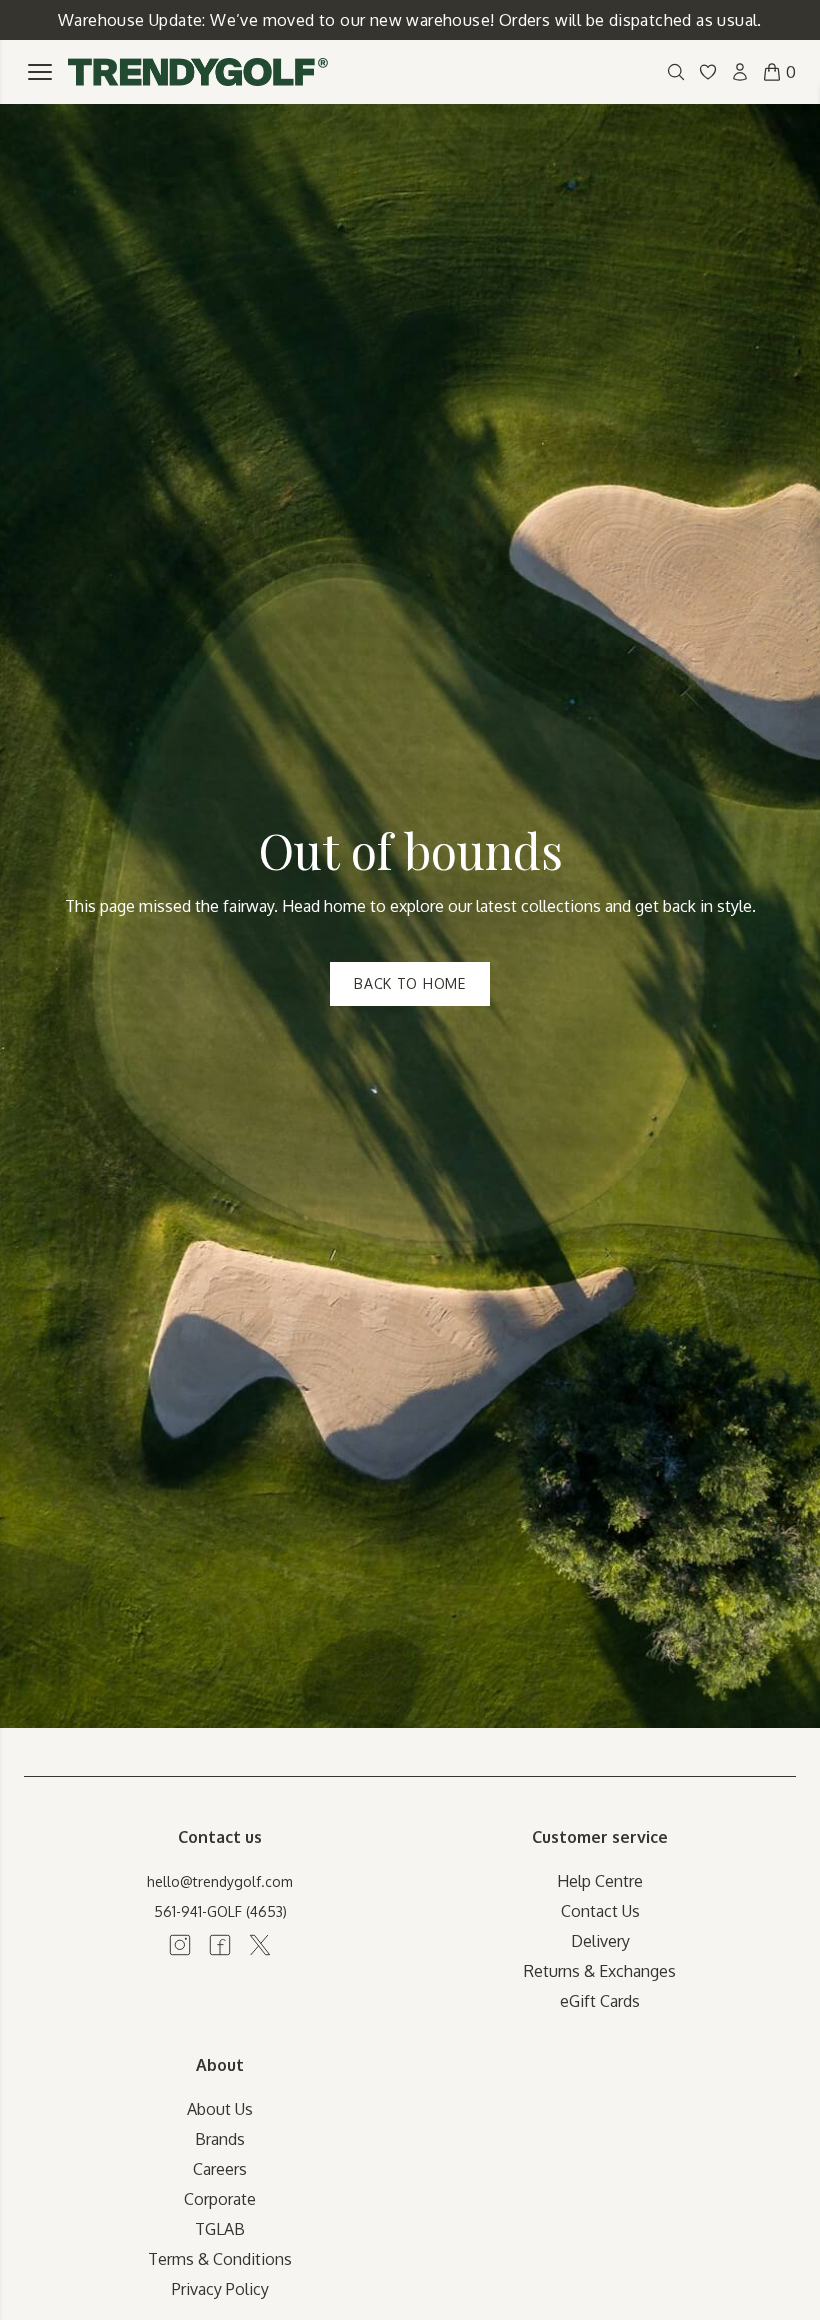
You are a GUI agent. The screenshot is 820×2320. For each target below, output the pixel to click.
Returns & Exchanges (600, 1971)
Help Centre (600, 1881)
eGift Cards (600, 2001)
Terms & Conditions (220, 2259)
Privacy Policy (220, 2289)
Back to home (409, 983)
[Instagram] (180, 1945)
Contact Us (600, 1911)
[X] (260, 1945)
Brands (220, 2139)
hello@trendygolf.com (220, 1881)
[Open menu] (40, 72)
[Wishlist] (708, 72)
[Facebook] (220, 1945)
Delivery (600, 1941)
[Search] (676, 72)
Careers (220, 2169)
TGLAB (220, 2229)
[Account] (740, 72)
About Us (220, 2109)
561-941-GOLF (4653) (220, 1911)
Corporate (220, 2199)
